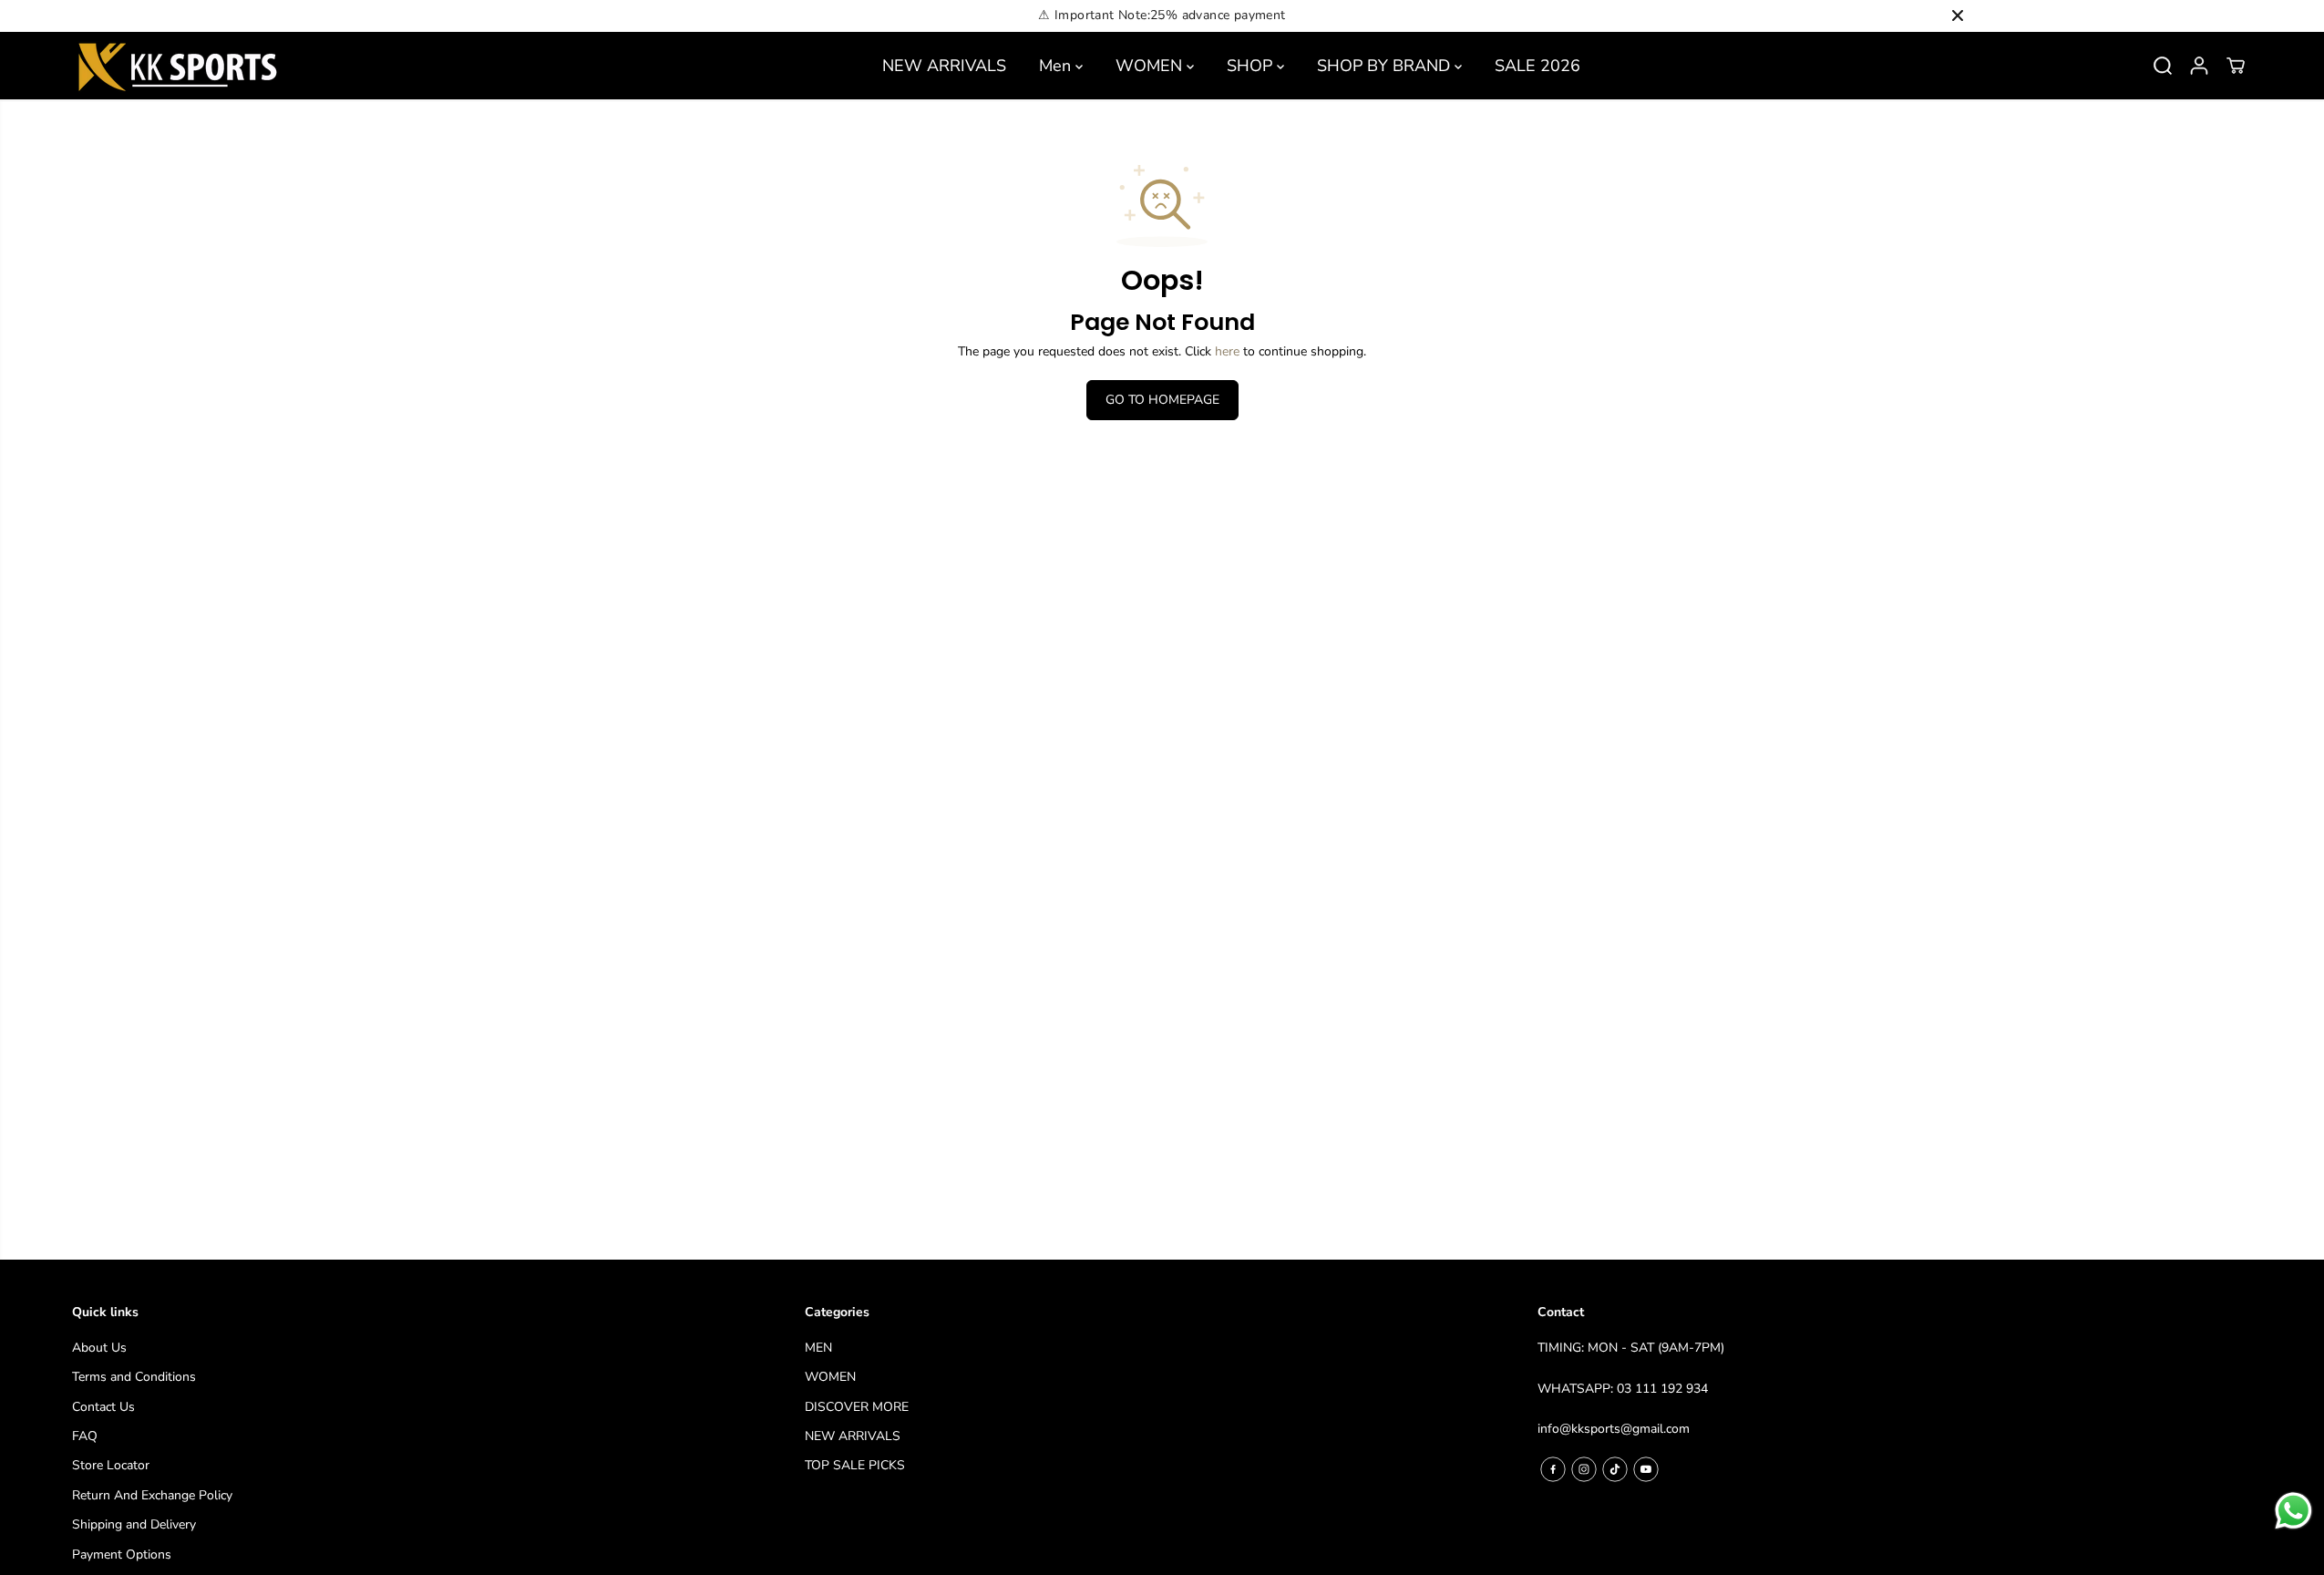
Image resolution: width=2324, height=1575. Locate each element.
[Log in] (2199, 66)
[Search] (2163, 66)
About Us (99, 1348)
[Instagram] (1584, 1469)
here (1227, 351)
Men (1057, 66)
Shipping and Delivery (134, 1524)
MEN (818, 1348)
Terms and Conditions (134, 1377)
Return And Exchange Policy (152, 1495)
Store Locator (111, 1465)
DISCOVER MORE (857, 1407)
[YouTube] (1646, 1469)
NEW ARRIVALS (944, 66)
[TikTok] (1615, 1469)
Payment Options (122, 1554)
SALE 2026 (1537, 66)
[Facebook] (1553, 1469)
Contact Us (103, 1407)
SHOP (1252, 66)
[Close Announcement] (1958, 15)
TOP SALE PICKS (855, 1465)
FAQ (85, 1436)
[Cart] (2236, 66)
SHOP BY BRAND (1386, 66)
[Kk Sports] (177, 66)
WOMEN (1151, 66)
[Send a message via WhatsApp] (2293, 1511)
